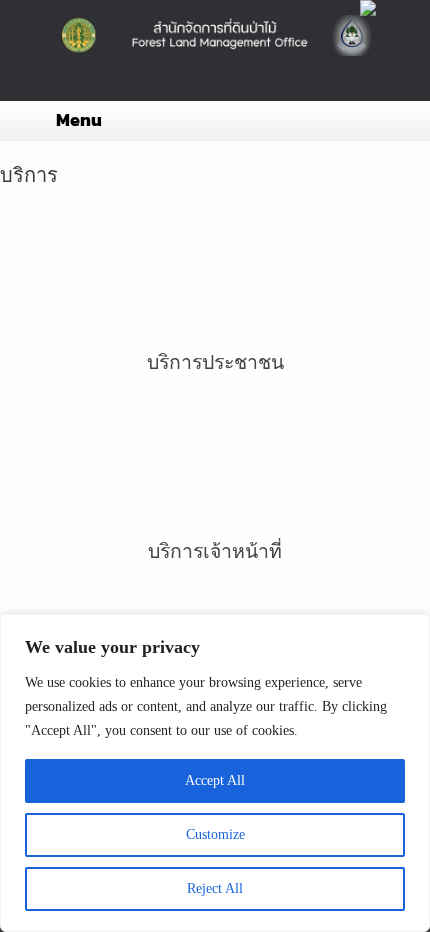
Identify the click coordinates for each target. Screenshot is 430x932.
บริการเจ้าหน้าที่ (215, 551)
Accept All (215, 780)
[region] (215, 773)
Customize (215, 834)
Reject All (215, 888)
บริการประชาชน (215, 362)
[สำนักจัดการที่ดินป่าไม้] (215, 35)
